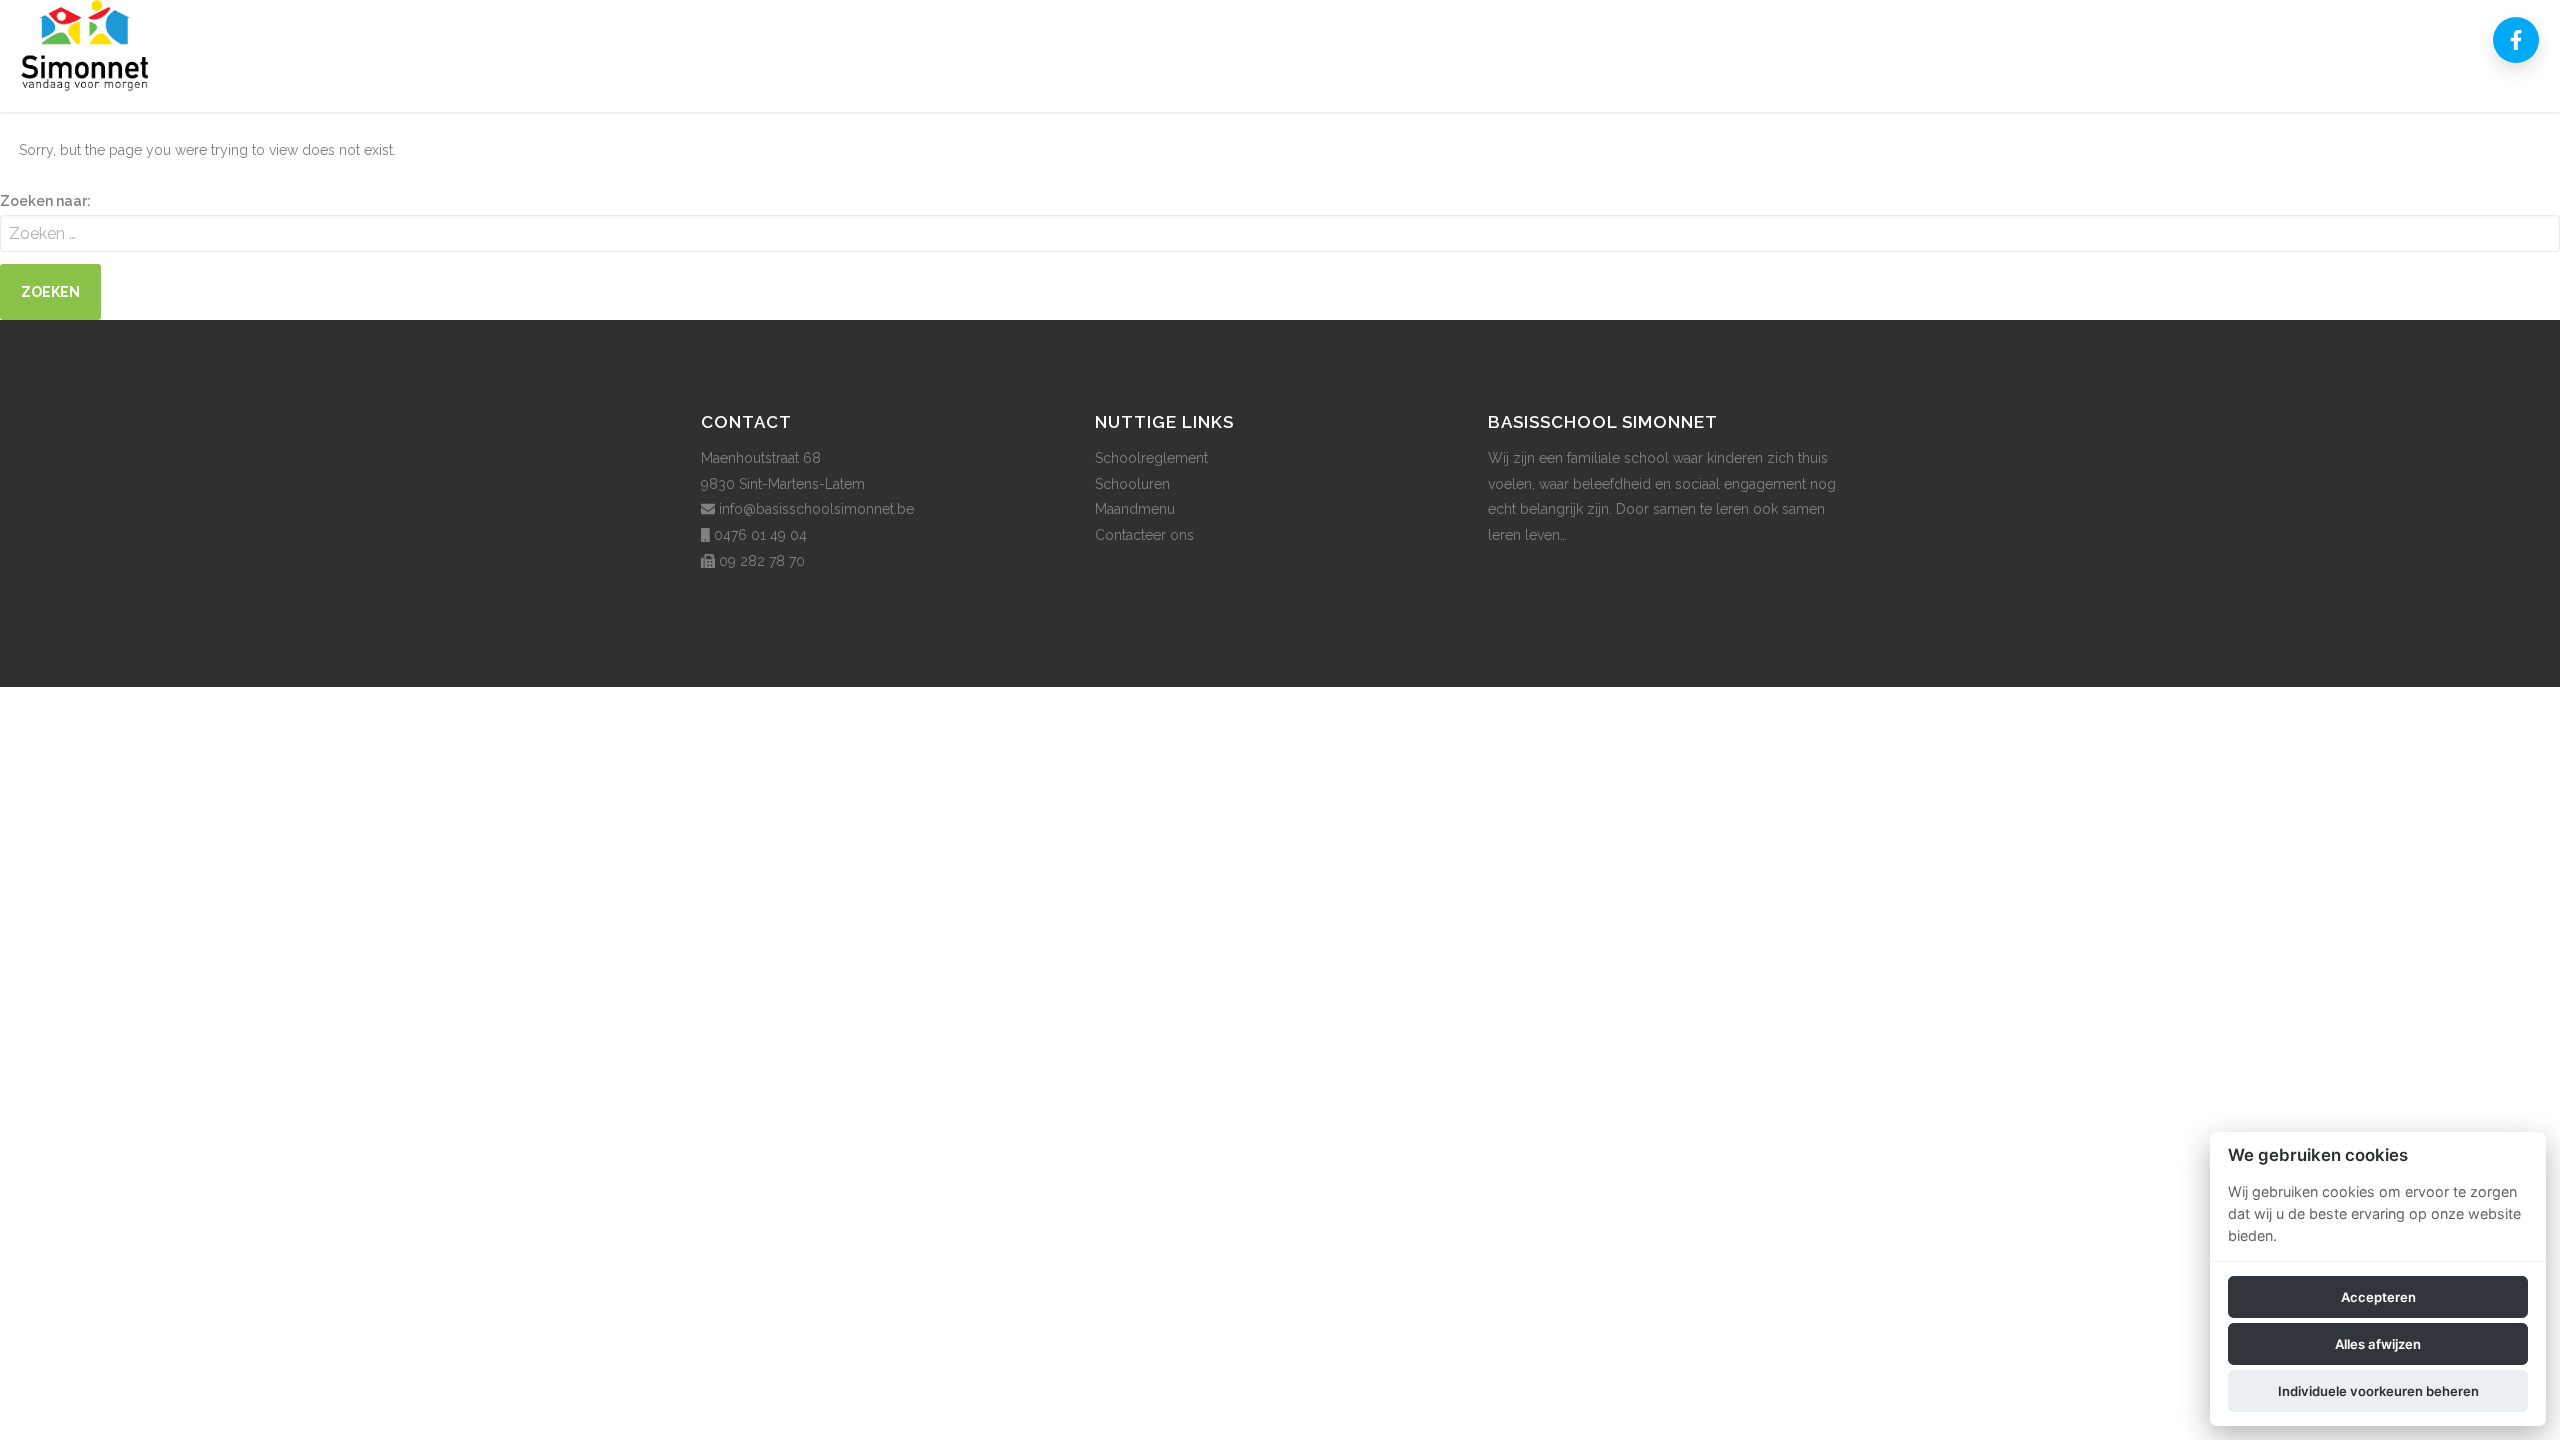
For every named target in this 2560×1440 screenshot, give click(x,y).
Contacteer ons (1144, 535)
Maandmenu (1135, 509)
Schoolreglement (1151, 458)
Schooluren (1132, 484)
